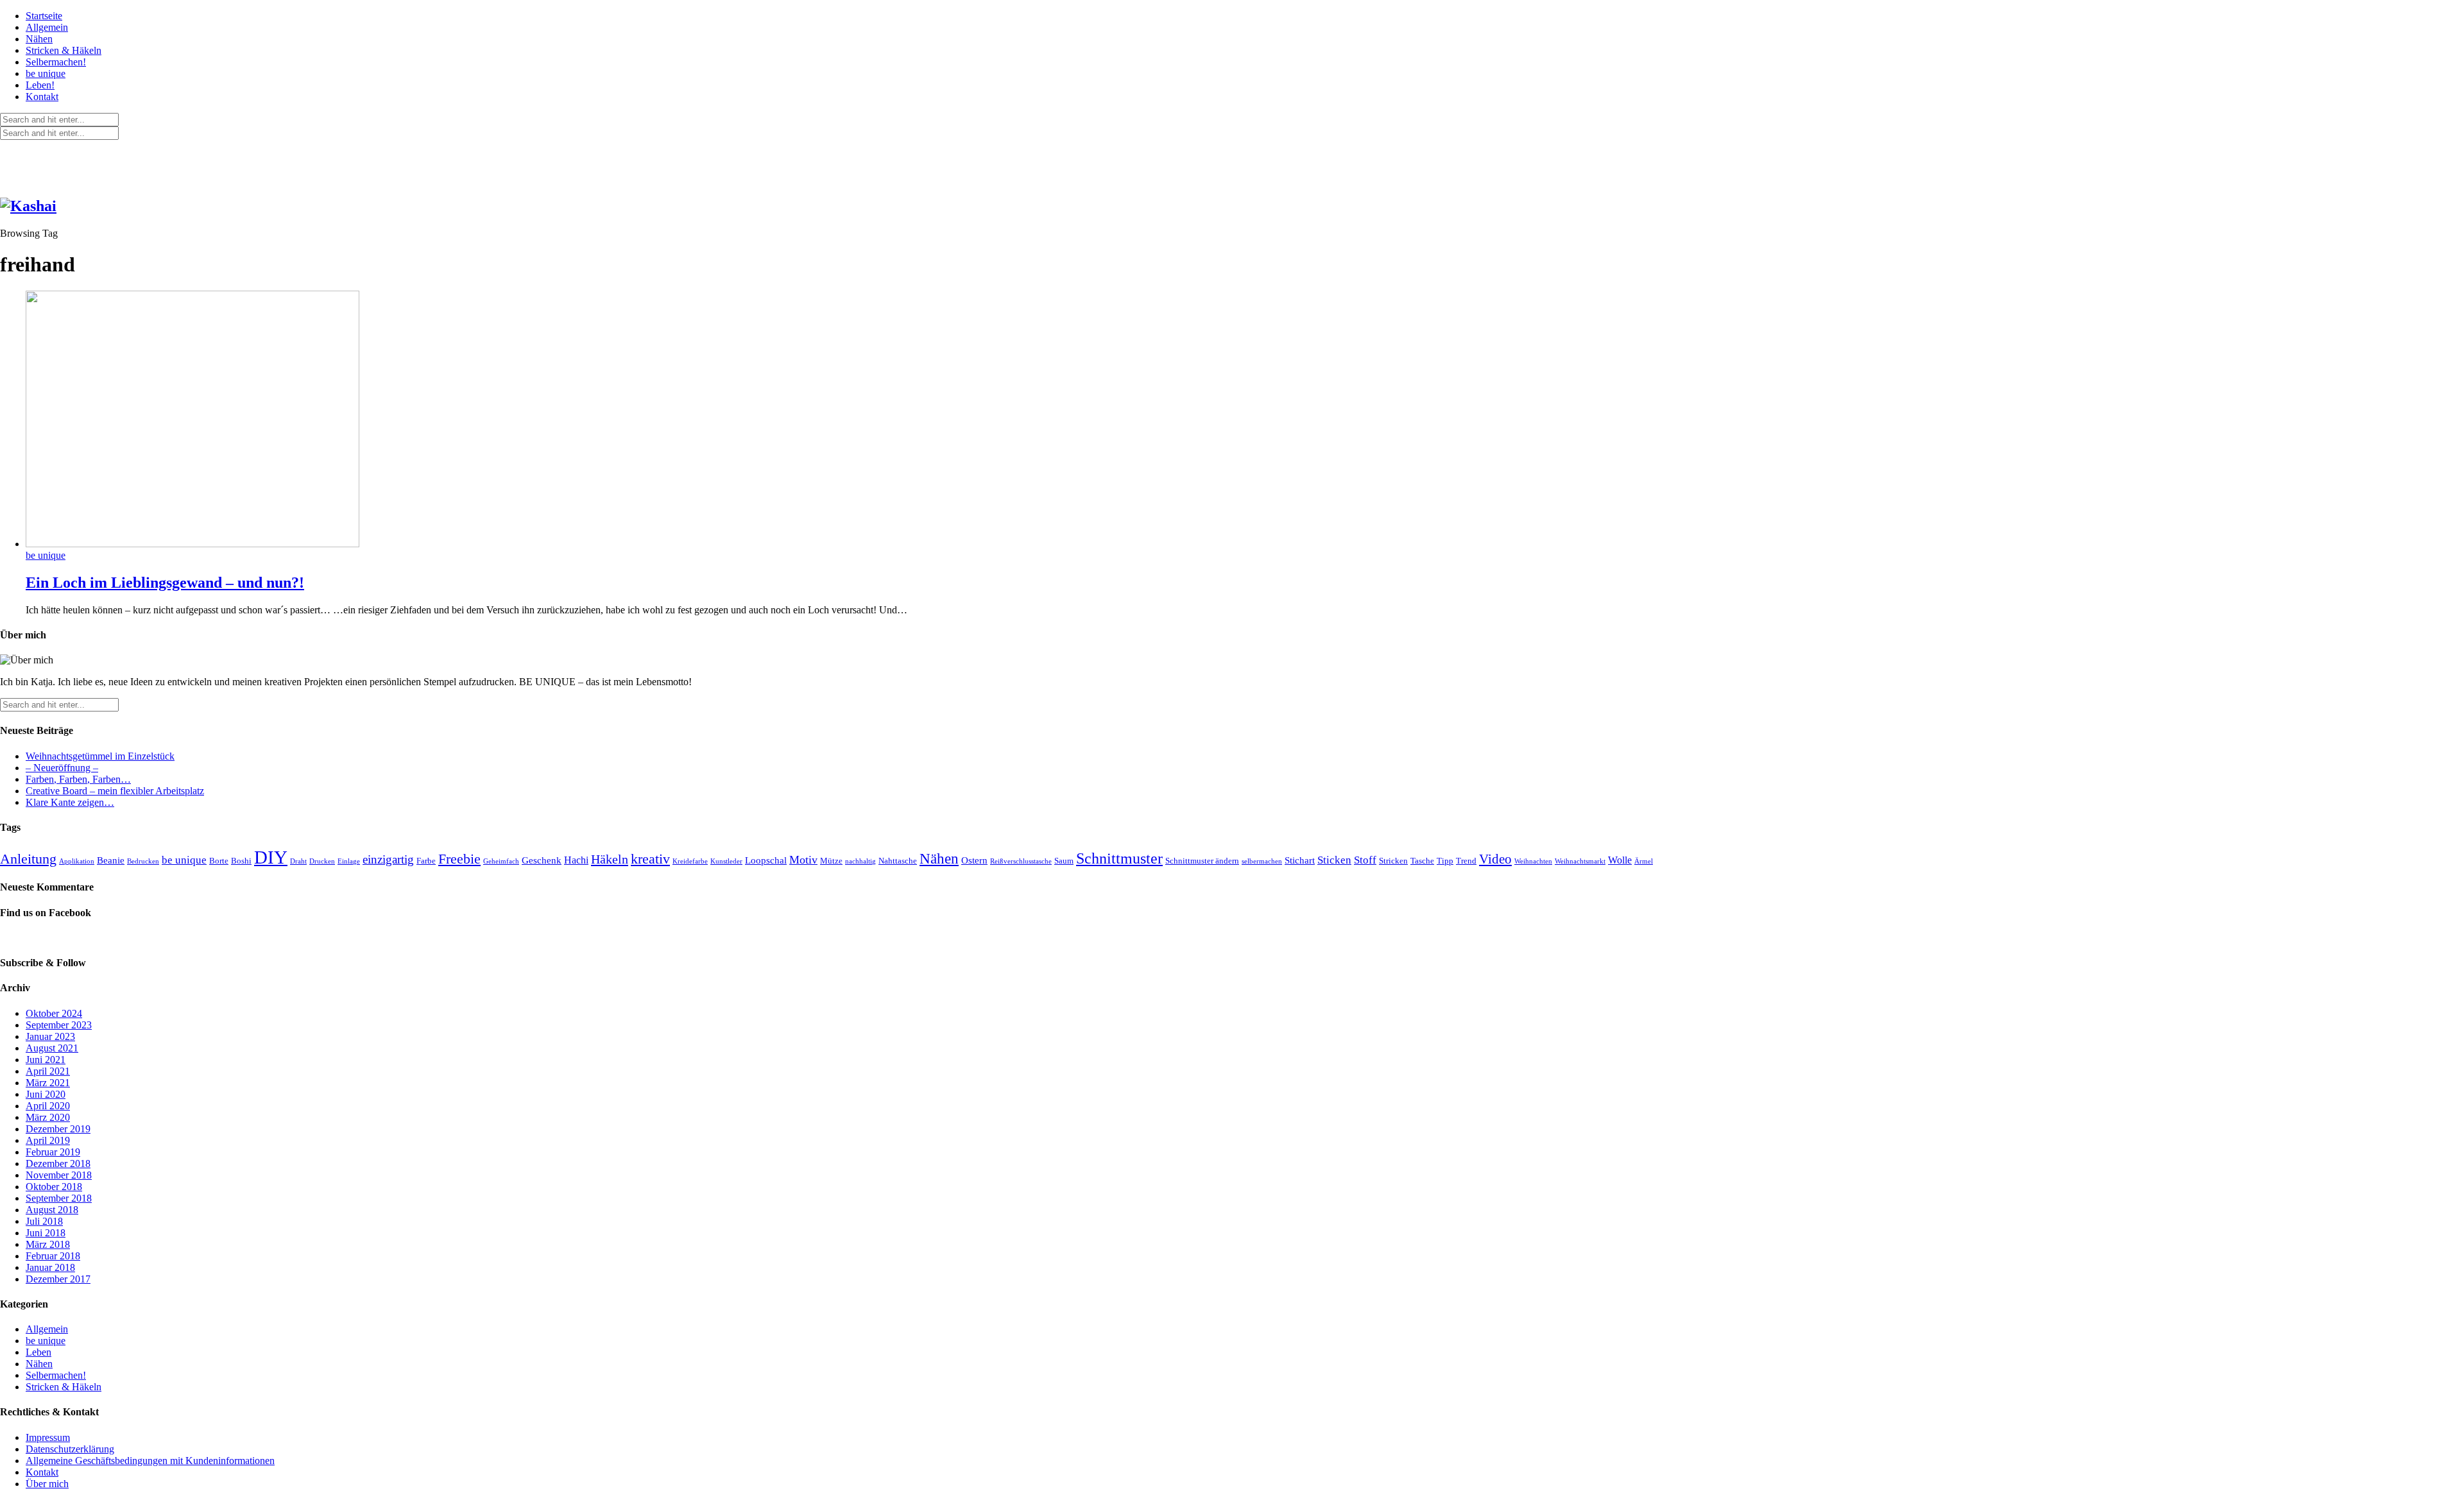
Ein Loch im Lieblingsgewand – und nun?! (165, 583)
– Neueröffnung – (62, 768)
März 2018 (48, 1244)
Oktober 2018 (54, 1187)
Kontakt (42, 97)
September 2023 (59, 1025)
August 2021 (52, 1048)
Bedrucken (143, 861)
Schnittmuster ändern (1202, 861)
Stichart (1300, 860)
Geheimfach (501, 861)
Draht (298, 861)
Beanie (111, 860)
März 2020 (48, 1117)
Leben (38, 1352)
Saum (1064, 861)
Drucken (322, 861)
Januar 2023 (50, 1036)
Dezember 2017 (58, 1279)
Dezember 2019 (58, 1129)
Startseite (44, 16)
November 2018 (59, 1175)
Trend (1466, 861)
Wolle (1620, 860)
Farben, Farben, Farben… (78, 779)
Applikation (77, 861)
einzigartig (388, 859)
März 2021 (48, 1083)
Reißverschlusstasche (1021, 861)
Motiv (803, 860)
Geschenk (542, 860)
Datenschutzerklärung (70, 1449)
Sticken (1334, 860)
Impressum (48, 1437)
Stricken (1393, 861)
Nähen (39, 39)
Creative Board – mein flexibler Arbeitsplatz (115, 791)
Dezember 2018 (58, 1163)
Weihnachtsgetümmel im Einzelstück (100, 756)
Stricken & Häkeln (64, 50)
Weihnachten (1533, 861)
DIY (271, 857)
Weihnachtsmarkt (1580, 861)
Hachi (576, 860)
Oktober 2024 (54, 1013)
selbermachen (1262, 861)
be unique (46, 73)
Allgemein (47, 27)
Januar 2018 (50, 1267)
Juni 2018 (46, 1233)
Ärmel (1644, 861)
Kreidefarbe (690, 861)
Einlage (349, 861)
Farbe (426, 861)
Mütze (831, 861)
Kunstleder (726, 861)
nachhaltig (860, 861)
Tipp (1445, 861)
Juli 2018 (44, 1221)
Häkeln (610, 859)
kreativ (650, 859)
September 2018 (59, 1198)
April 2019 (48, 1140)
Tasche (1422, 861)
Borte (219, 861)
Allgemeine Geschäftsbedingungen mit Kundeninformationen (150, 1461)
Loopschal (766, 860)
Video (1495, 859)
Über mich (47, 1484)
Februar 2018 (53, 1256)
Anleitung (28, 859)
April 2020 (48, 1106)
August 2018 (52, 1210)
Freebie (459, 859)
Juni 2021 (46, 1060)
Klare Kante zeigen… (70, 802)
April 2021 (48, 1071)
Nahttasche (898, 861)
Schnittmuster (1119, 858)
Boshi (241, 861)
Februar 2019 (53, 1152)
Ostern (974, 860)
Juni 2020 (46, 1094)
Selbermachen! (56, 62)
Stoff (1365, 860)
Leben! (40, 85)
